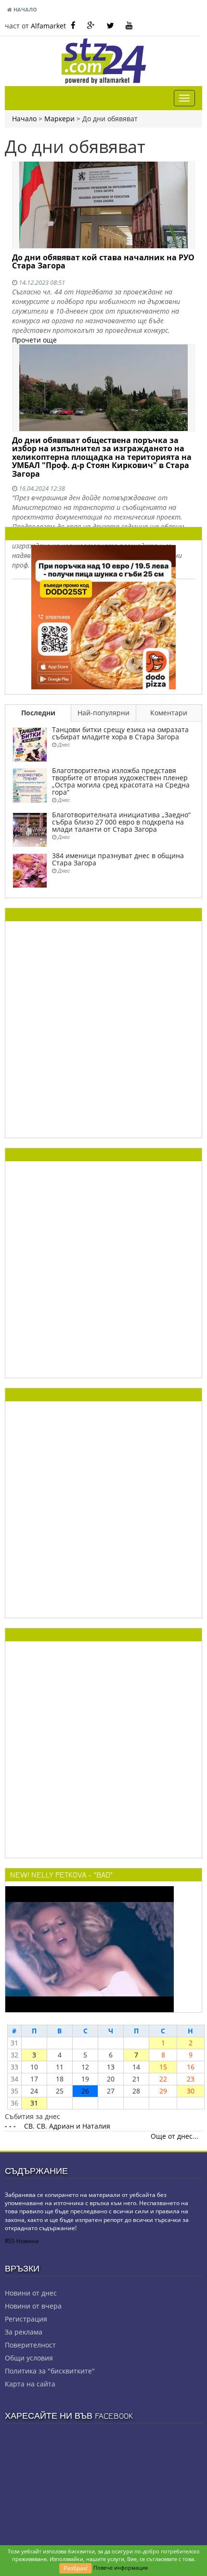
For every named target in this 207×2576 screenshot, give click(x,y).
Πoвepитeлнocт (30, 2345)
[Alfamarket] (103, 616)
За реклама (24, 2332)
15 (163, 2067)
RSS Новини (22, 2241)
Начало (25, 9)
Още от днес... (175, 2136)
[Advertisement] (103, 1029)
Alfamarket (48, 26)
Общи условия (29, 2358)
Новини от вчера (33, 2306)
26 (85, 2091)
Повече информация (121, 2568)
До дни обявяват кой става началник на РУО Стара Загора (103, 262)
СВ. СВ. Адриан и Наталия (67, 2126)
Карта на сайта (30, 2384)
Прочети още (34, 340)
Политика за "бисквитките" (50, 2371)
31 (34, 2103)
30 (191, 2091)
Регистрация (26, 2319)
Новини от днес (31, 2293)
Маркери (59, 119)
